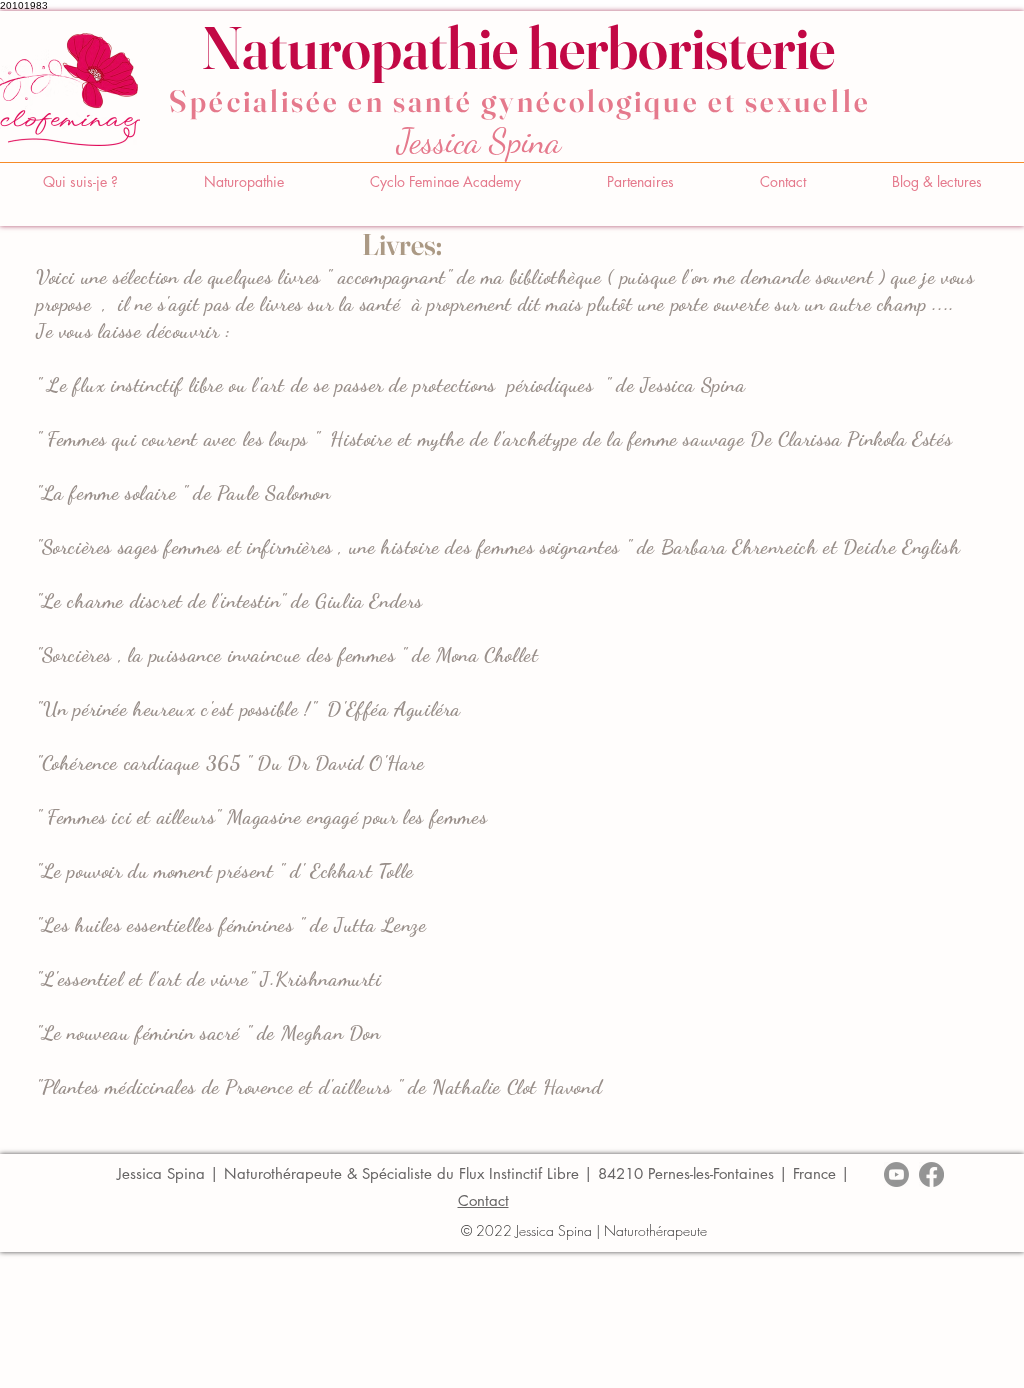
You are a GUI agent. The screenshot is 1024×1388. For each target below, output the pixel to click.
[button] (244, 182)
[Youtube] (896, 1174)
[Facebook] (931, 1174)
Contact (483, 1200)
